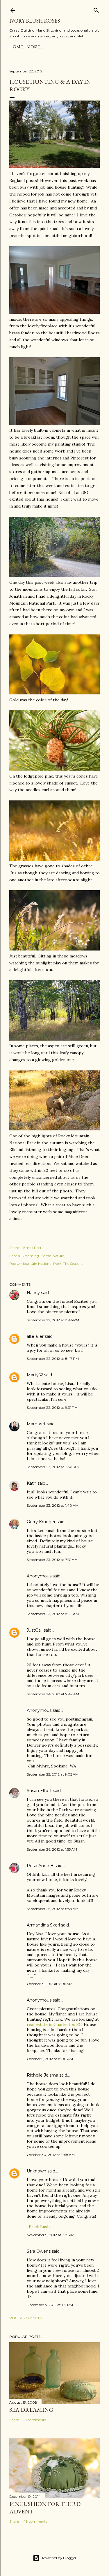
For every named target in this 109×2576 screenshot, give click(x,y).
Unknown (36, 2171)
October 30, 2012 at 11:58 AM (51, 2155)
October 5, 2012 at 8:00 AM (50, 2059)
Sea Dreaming (31, 2410)
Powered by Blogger (59, 2558)
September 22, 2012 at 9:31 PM (52, 1408)
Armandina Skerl (43, 1925)
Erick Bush (39, 2227)
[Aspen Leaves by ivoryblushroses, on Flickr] (54, 693)
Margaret (36, 1424)
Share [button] (14, 1248)
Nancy (33, 1293)
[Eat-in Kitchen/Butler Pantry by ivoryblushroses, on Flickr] (54, 424)
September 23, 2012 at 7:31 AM (52, 1560)
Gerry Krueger (41, 1522)
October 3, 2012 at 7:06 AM (50, 1984)
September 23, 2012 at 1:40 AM (53, 1505)
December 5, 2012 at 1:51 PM (50, 2305)
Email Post (32, 1248)
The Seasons (73, 1264)
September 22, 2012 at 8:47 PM (53, 1359)
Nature (58, 1256)
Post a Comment (26, 2318)
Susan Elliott (39, 1791)
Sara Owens (39, 2251)
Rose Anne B (40, 1866)
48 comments (35, 2521)
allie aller (35, 1336)
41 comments (35, 2420)
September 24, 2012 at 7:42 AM (53, 1694)
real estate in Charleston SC (54, 2024)
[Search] (96, 9)
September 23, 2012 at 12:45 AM (53, 1467)
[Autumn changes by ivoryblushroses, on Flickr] (54, 575)
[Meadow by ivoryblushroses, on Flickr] (54, 949)
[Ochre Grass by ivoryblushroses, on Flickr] (54, 859)
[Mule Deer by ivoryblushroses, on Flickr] (54, 1129)
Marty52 (35, 1375)
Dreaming (30, 1256)
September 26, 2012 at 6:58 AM (53, 1909)
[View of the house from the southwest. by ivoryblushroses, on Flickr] (54, 167)
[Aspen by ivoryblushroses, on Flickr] (54, 1039)
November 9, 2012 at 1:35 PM (51, 2235)
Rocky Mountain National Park (35, 1264)
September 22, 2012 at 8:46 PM (53, 1320)
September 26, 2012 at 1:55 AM (52, 1849)
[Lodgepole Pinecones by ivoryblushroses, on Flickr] (54, 769)
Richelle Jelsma (42, 2075)
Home (16, 47)
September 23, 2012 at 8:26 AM (53, 1614)
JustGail (35, 1630)
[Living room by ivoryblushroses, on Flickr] (54, 312)
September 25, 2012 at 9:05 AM (53, 1774)
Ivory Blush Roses (35, 21)
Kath (32, 1483)
